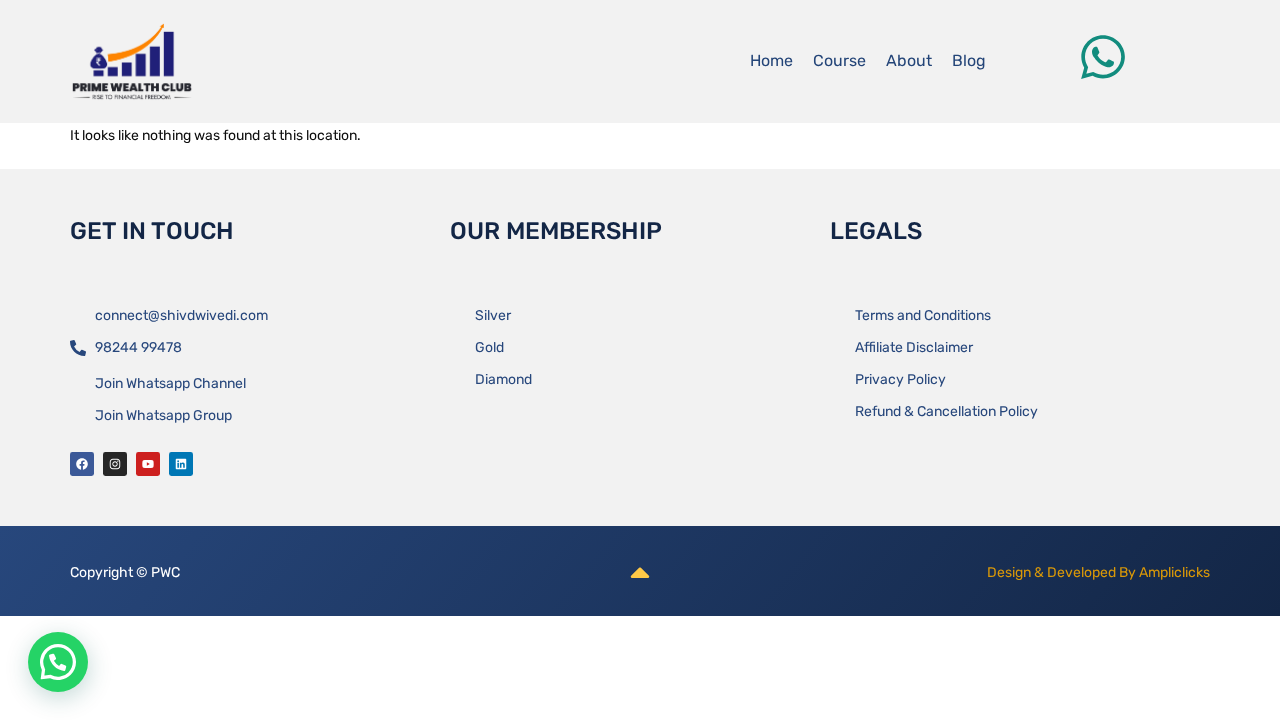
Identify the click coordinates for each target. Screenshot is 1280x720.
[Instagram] (115, 464)
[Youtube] (148, 464)
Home (771, 60)
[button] (58, 662)
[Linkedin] (181, 464)
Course (839, 60)
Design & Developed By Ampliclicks (1098, 572)
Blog (969, 60)
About (909, 60)
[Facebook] (82, 464)
